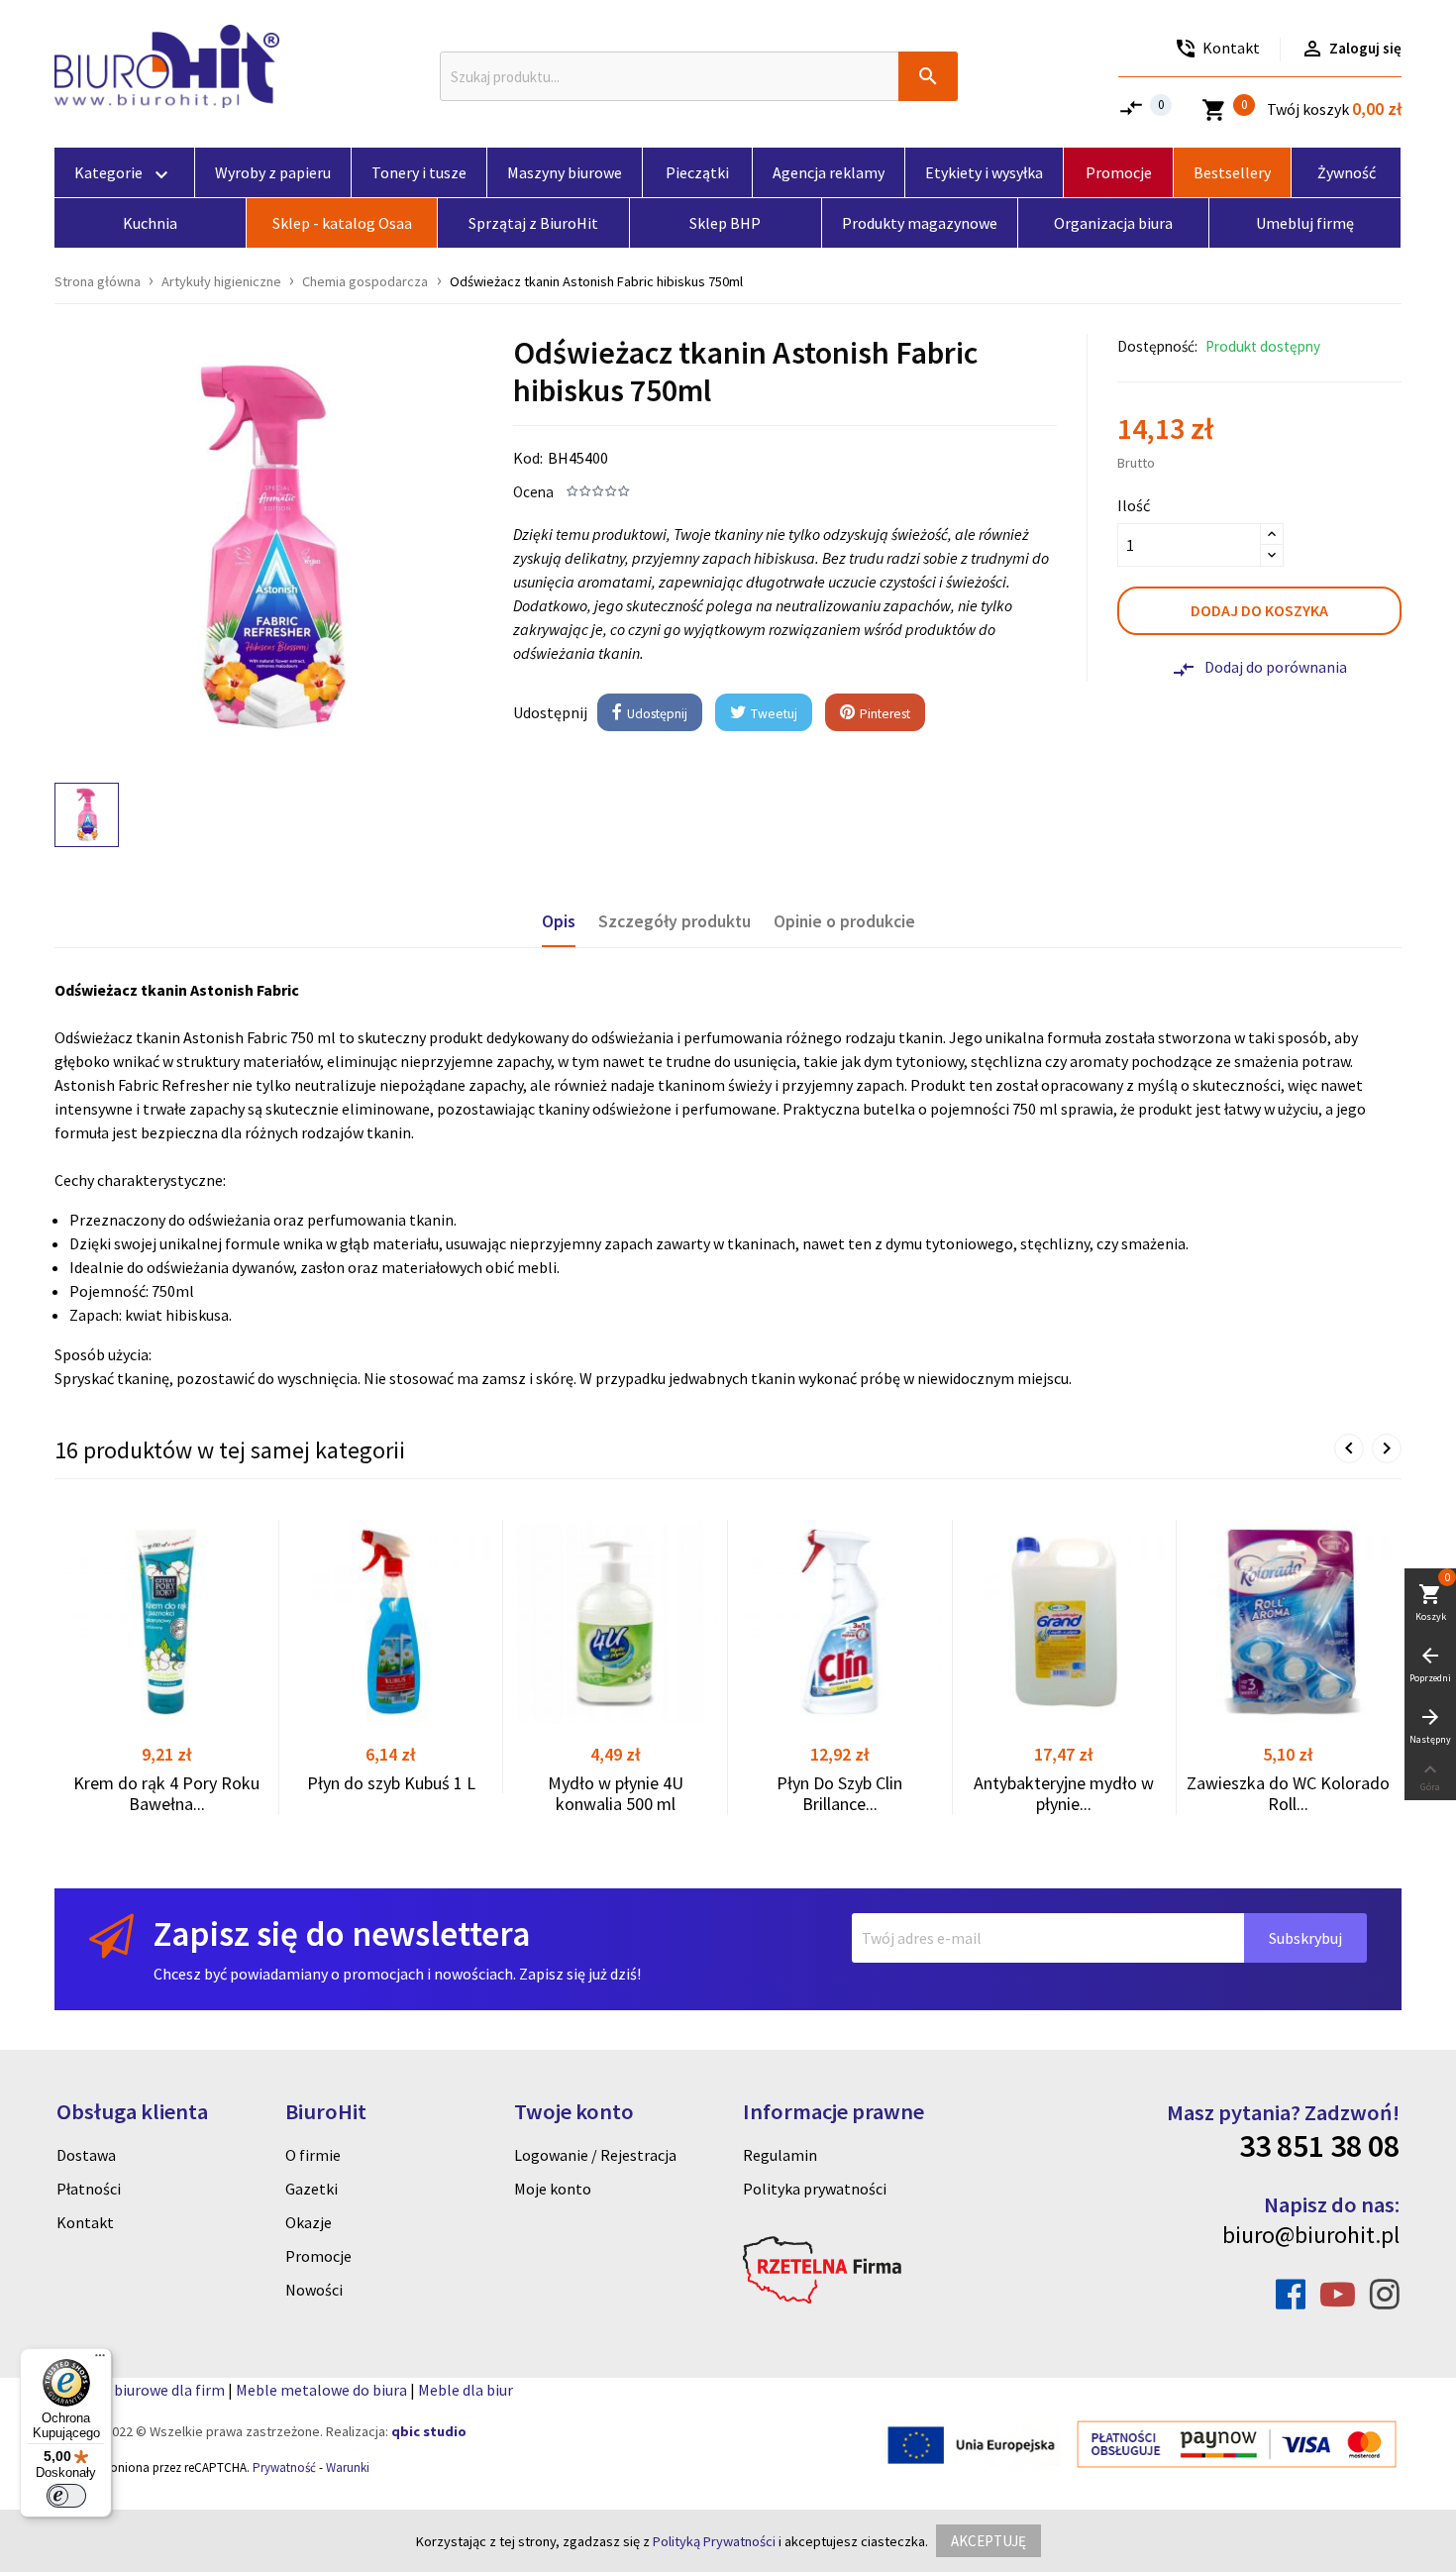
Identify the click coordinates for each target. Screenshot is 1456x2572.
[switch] (66, 2496)
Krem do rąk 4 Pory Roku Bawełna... (166, 1794)
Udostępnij (656, 714)
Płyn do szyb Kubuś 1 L (391, 1783)
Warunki (348, 2467)
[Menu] (100, 2360)
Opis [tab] (559, 921)
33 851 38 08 (1319, 2146)
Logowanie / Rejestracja (595, 2155)
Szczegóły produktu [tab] (675, 921)
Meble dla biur (466, 2390)
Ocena (533, 492)
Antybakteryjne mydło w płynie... (1064, 1794)
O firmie (313, 2155)
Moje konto (553, 2189)
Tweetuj (773, 714)
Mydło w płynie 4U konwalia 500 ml (616, 1794)
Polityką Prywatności (714, 2541)
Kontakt (85, 2222)
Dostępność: (1157, 346)
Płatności (89, 2189)
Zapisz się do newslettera (342, 1933)
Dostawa (86, 2155)
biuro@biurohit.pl (1311, 2235)
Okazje (309, 2222)
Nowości (314, 2290)
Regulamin (780, 2155)
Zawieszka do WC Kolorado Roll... (1288, 1794)
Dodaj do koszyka (1259, 610)
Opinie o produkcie (844, 921)
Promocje (318, 2256)
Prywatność (284, 2467)
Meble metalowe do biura (321, 2390)
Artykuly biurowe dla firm (140, 2390)
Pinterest (884, 714)
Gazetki (312, 2189)
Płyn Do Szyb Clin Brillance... (839, 1794)
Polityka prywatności (815, 2189)
